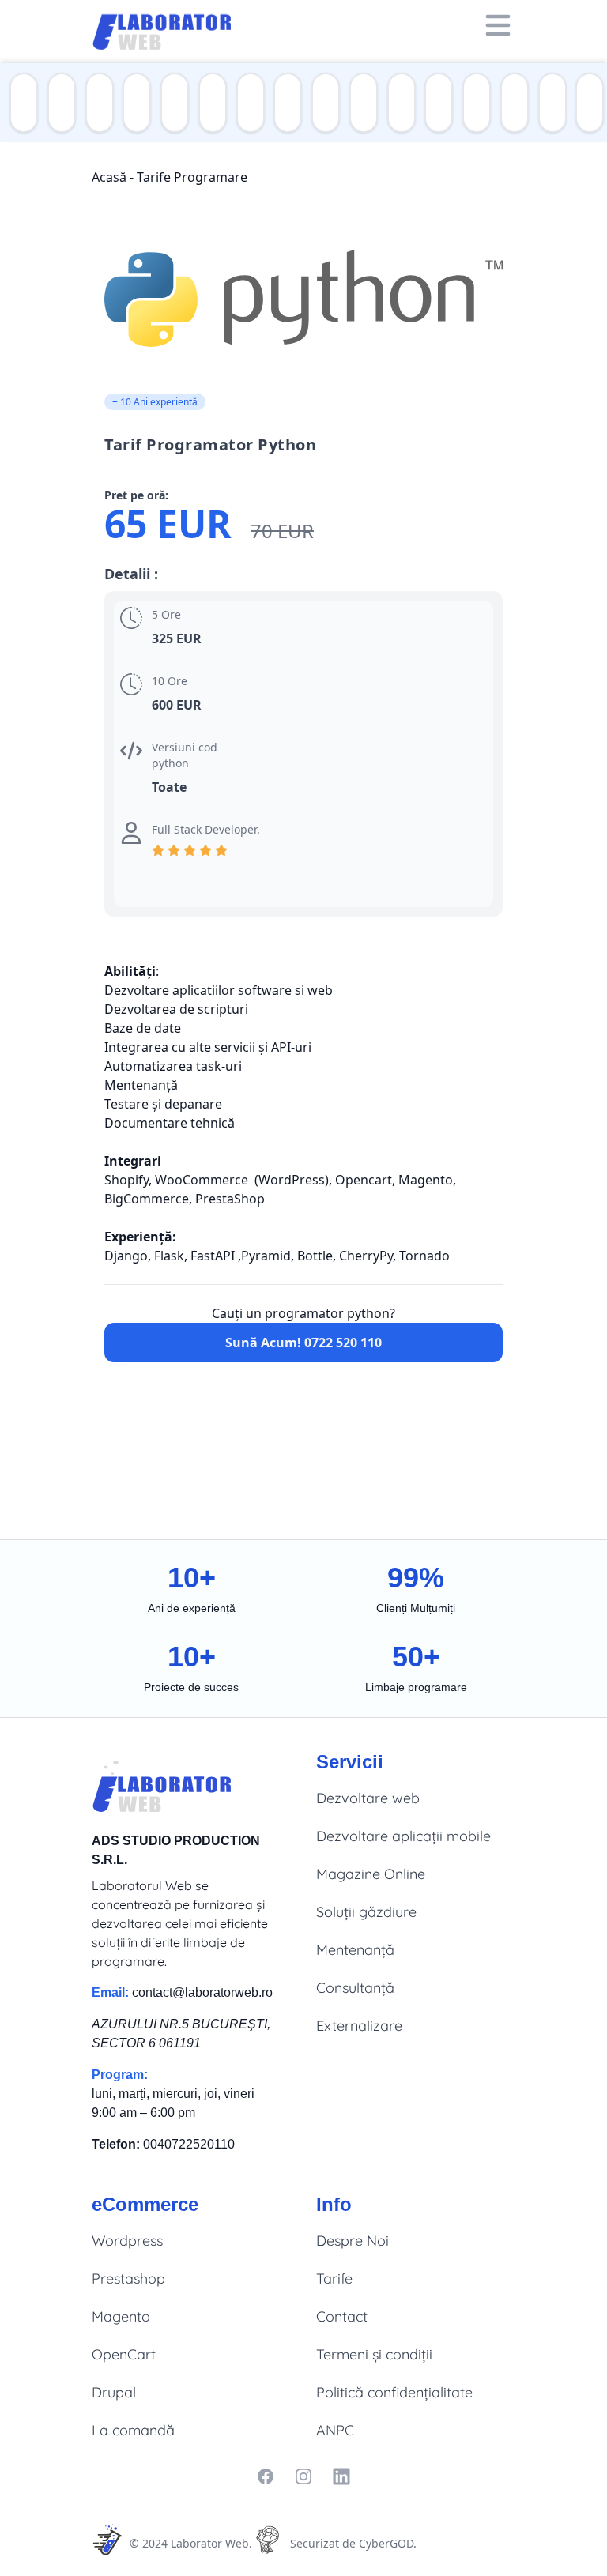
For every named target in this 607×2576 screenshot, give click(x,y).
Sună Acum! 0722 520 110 (303, 1343)
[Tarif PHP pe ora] (21, 103)
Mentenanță (355, 1950)
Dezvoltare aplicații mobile (403, 1836)
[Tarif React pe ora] (511, 103)
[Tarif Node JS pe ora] (172, 103)
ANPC (335, 2430)
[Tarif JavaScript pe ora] (58, 103)
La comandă (133, 2430)
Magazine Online (371, 1874)
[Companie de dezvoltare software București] (167, 25)
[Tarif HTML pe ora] (398, 103)
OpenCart (124, 2354)
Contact (342, 2316)
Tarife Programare (192, 177)
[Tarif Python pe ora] (322, 103)
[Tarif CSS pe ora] (435, 103)
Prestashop (128, 2278)
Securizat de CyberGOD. (353, 2543)
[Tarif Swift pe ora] (96, 103)
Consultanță (355, 1988)
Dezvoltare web (368, 1798)
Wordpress (127, 2241)
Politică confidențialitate (394, 2392)
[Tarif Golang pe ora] (360, 103)
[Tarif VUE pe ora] (586, 103)
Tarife (334, 2278)
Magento (121, 2316)
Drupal (114, 2392)
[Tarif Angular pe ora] (473, 103)
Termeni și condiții (374, 2354)
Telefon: (116, 2144)
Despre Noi (353, 2241)
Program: (120, 2075)
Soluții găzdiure (366, 1912)
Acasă (109, 177)
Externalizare (359, 2026)
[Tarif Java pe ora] (134, 103)
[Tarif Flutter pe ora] (209, 103)
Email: (110, 1992)
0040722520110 (189, 2144)
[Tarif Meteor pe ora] (549, 103)
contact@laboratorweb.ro (202, 1992)
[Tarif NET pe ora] (247, 103)
